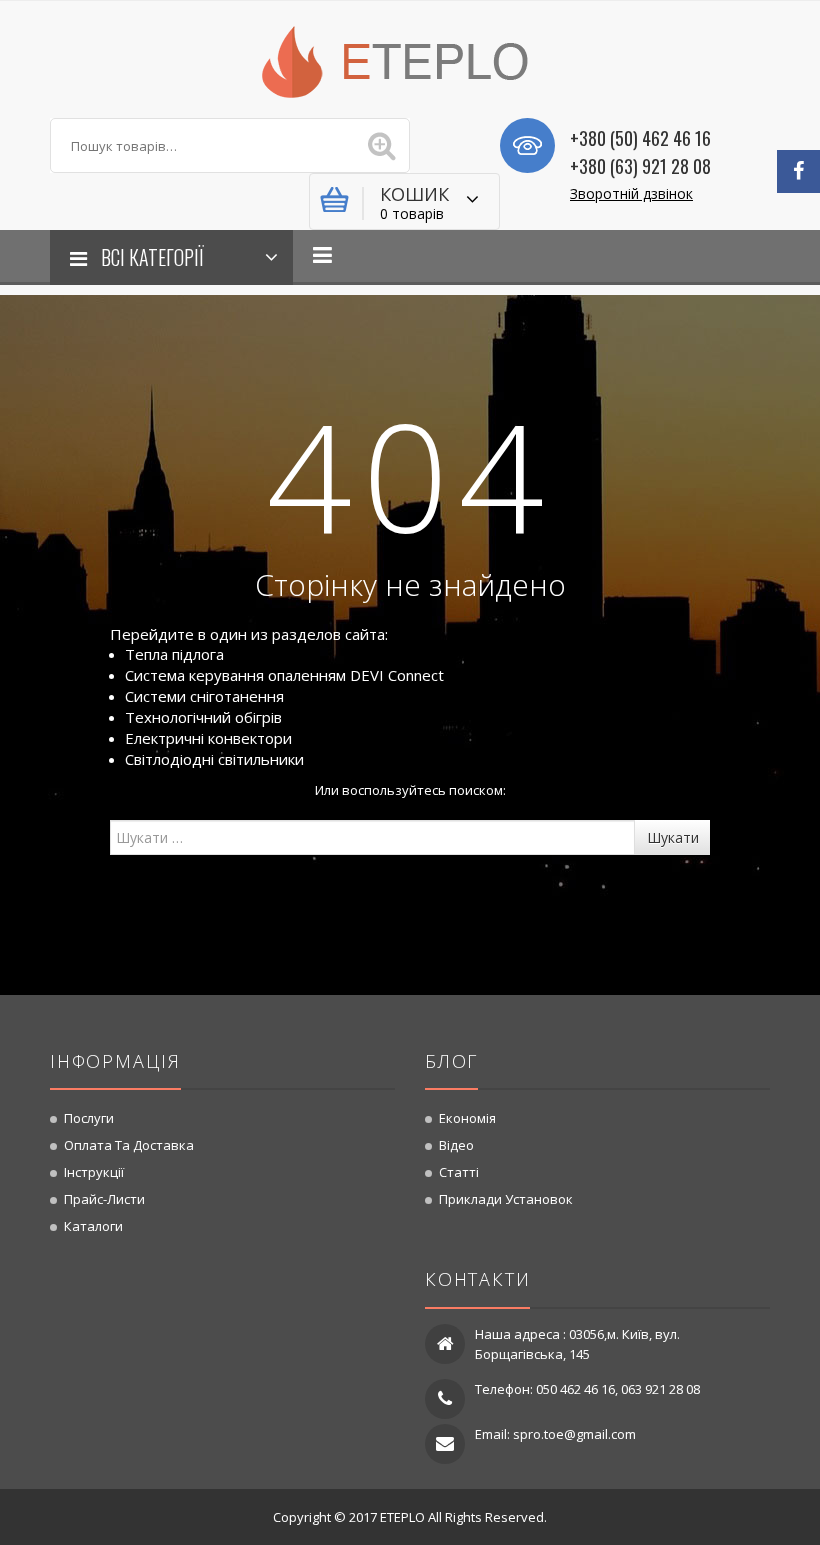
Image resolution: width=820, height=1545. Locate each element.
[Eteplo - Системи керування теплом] (410, 60)
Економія (467, 1118)
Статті (459, 1172)
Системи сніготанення (204, 696)
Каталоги (93, 1226)
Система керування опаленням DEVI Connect (284, 675)
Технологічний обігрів (203, 717)
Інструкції (94, 1172)
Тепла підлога (174, 654)
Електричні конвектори (208, 738)
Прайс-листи (104, 1199)
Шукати (673, 837)
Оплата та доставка (129, 1145)
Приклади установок (506, 1199)
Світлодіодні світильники (214, 759)
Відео (456, 1145)
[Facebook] (798, 171)
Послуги (89, 1118)
